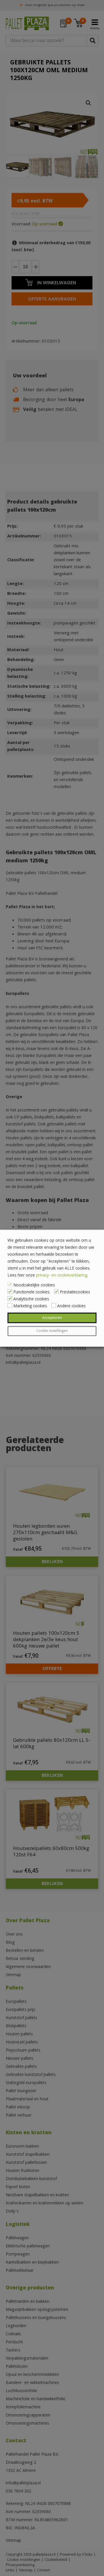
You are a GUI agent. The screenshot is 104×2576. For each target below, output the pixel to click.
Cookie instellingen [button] (52, 1331)
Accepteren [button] (52, 1318)
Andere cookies (71, 1306)
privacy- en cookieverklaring (62, 1275)
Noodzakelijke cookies (34, 1285)
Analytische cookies (31, 1299)
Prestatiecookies (75, 1292)
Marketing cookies (30, 1306)
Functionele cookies (31, 1292)
